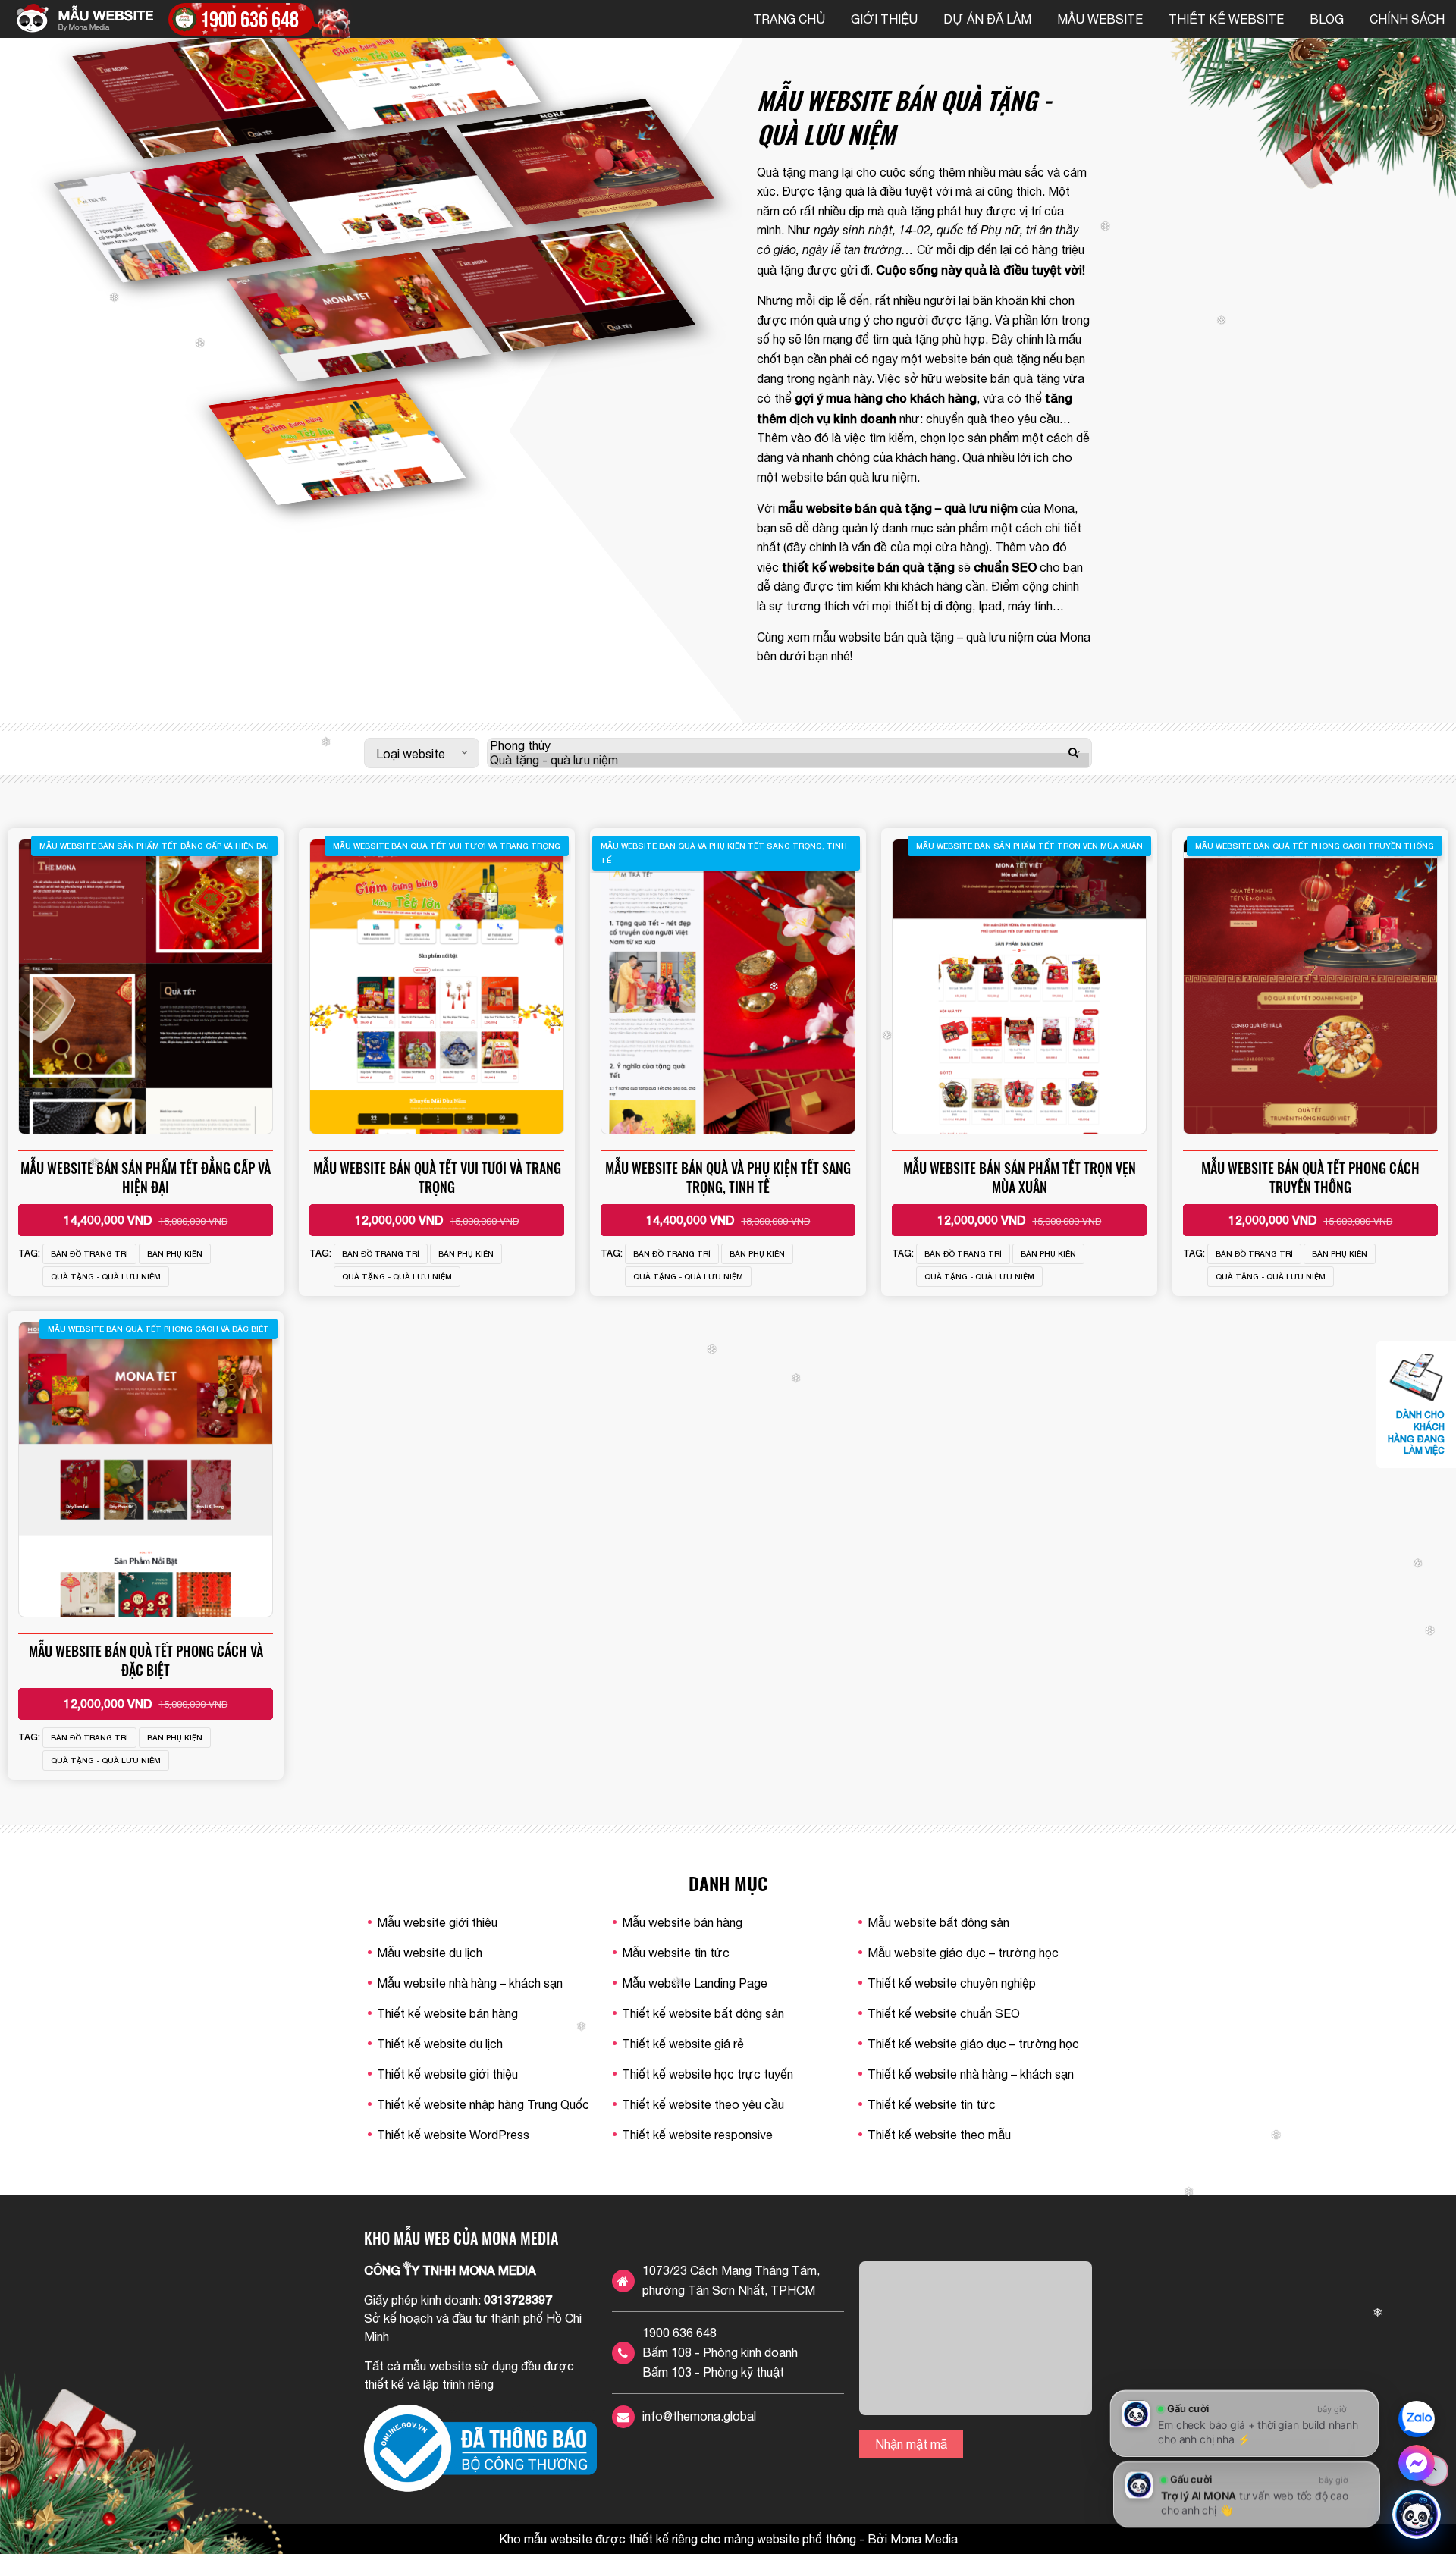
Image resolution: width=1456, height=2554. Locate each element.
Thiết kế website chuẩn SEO (944, 2013)
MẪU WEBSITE (1100, 19)
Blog (1327, 19)
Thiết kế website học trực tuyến (708, 2074)
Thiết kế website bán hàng (447, 2013)
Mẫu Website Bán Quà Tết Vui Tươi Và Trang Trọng (437, 1177)
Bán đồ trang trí (89, 1253)
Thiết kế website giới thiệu (447, 2074)
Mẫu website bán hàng (682, 1922)
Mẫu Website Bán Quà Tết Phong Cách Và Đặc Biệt (146, 1660)
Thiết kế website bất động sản (703, 2013)
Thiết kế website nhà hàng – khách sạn (971, 2074)
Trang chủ (789, 19)
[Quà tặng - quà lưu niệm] (789, 760)
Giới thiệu (884, 19)
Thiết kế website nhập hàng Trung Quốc (483, 2104)
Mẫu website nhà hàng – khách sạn (470, 1983)
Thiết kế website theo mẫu (939, 2135)
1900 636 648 (679, 2333)
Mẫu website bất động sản (938, 1922)
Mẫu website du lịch (430, 1953)
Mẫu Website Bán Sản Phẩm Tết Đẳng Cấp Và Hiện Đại (146, 1177)
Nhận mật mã (911, 2444)
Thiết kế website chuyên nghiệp (952, 1983)
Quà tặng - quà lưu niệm (106, 1276)
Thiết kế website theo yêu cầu (703, 2104)
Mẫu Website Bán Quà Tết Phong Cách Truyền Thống (1310, 1177)
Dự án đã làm (987, 19)
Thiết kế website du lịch (440, 2044)
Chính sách (1407, 19)
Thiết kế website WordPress (453, 2135)
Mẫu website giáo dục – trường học (963, 1953)
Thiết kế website (1226, 19)
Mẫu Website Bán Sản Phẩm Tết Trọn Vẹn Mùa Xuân (1020, 1177)
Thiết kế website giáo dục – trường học (973, 2044)
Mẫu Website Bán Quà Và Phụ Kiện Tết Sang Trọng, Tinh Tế (728, 1177)
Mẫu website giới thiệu (437, 1922)
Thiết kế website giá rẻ (683, 2044)
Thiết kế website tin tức (932, 2104)
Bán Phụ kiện (175, 1253)
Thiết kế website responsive (697, 2135)
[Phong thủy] (789, 746)
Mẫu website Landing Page (695, 1983)
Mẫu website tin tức (676, 1953)
